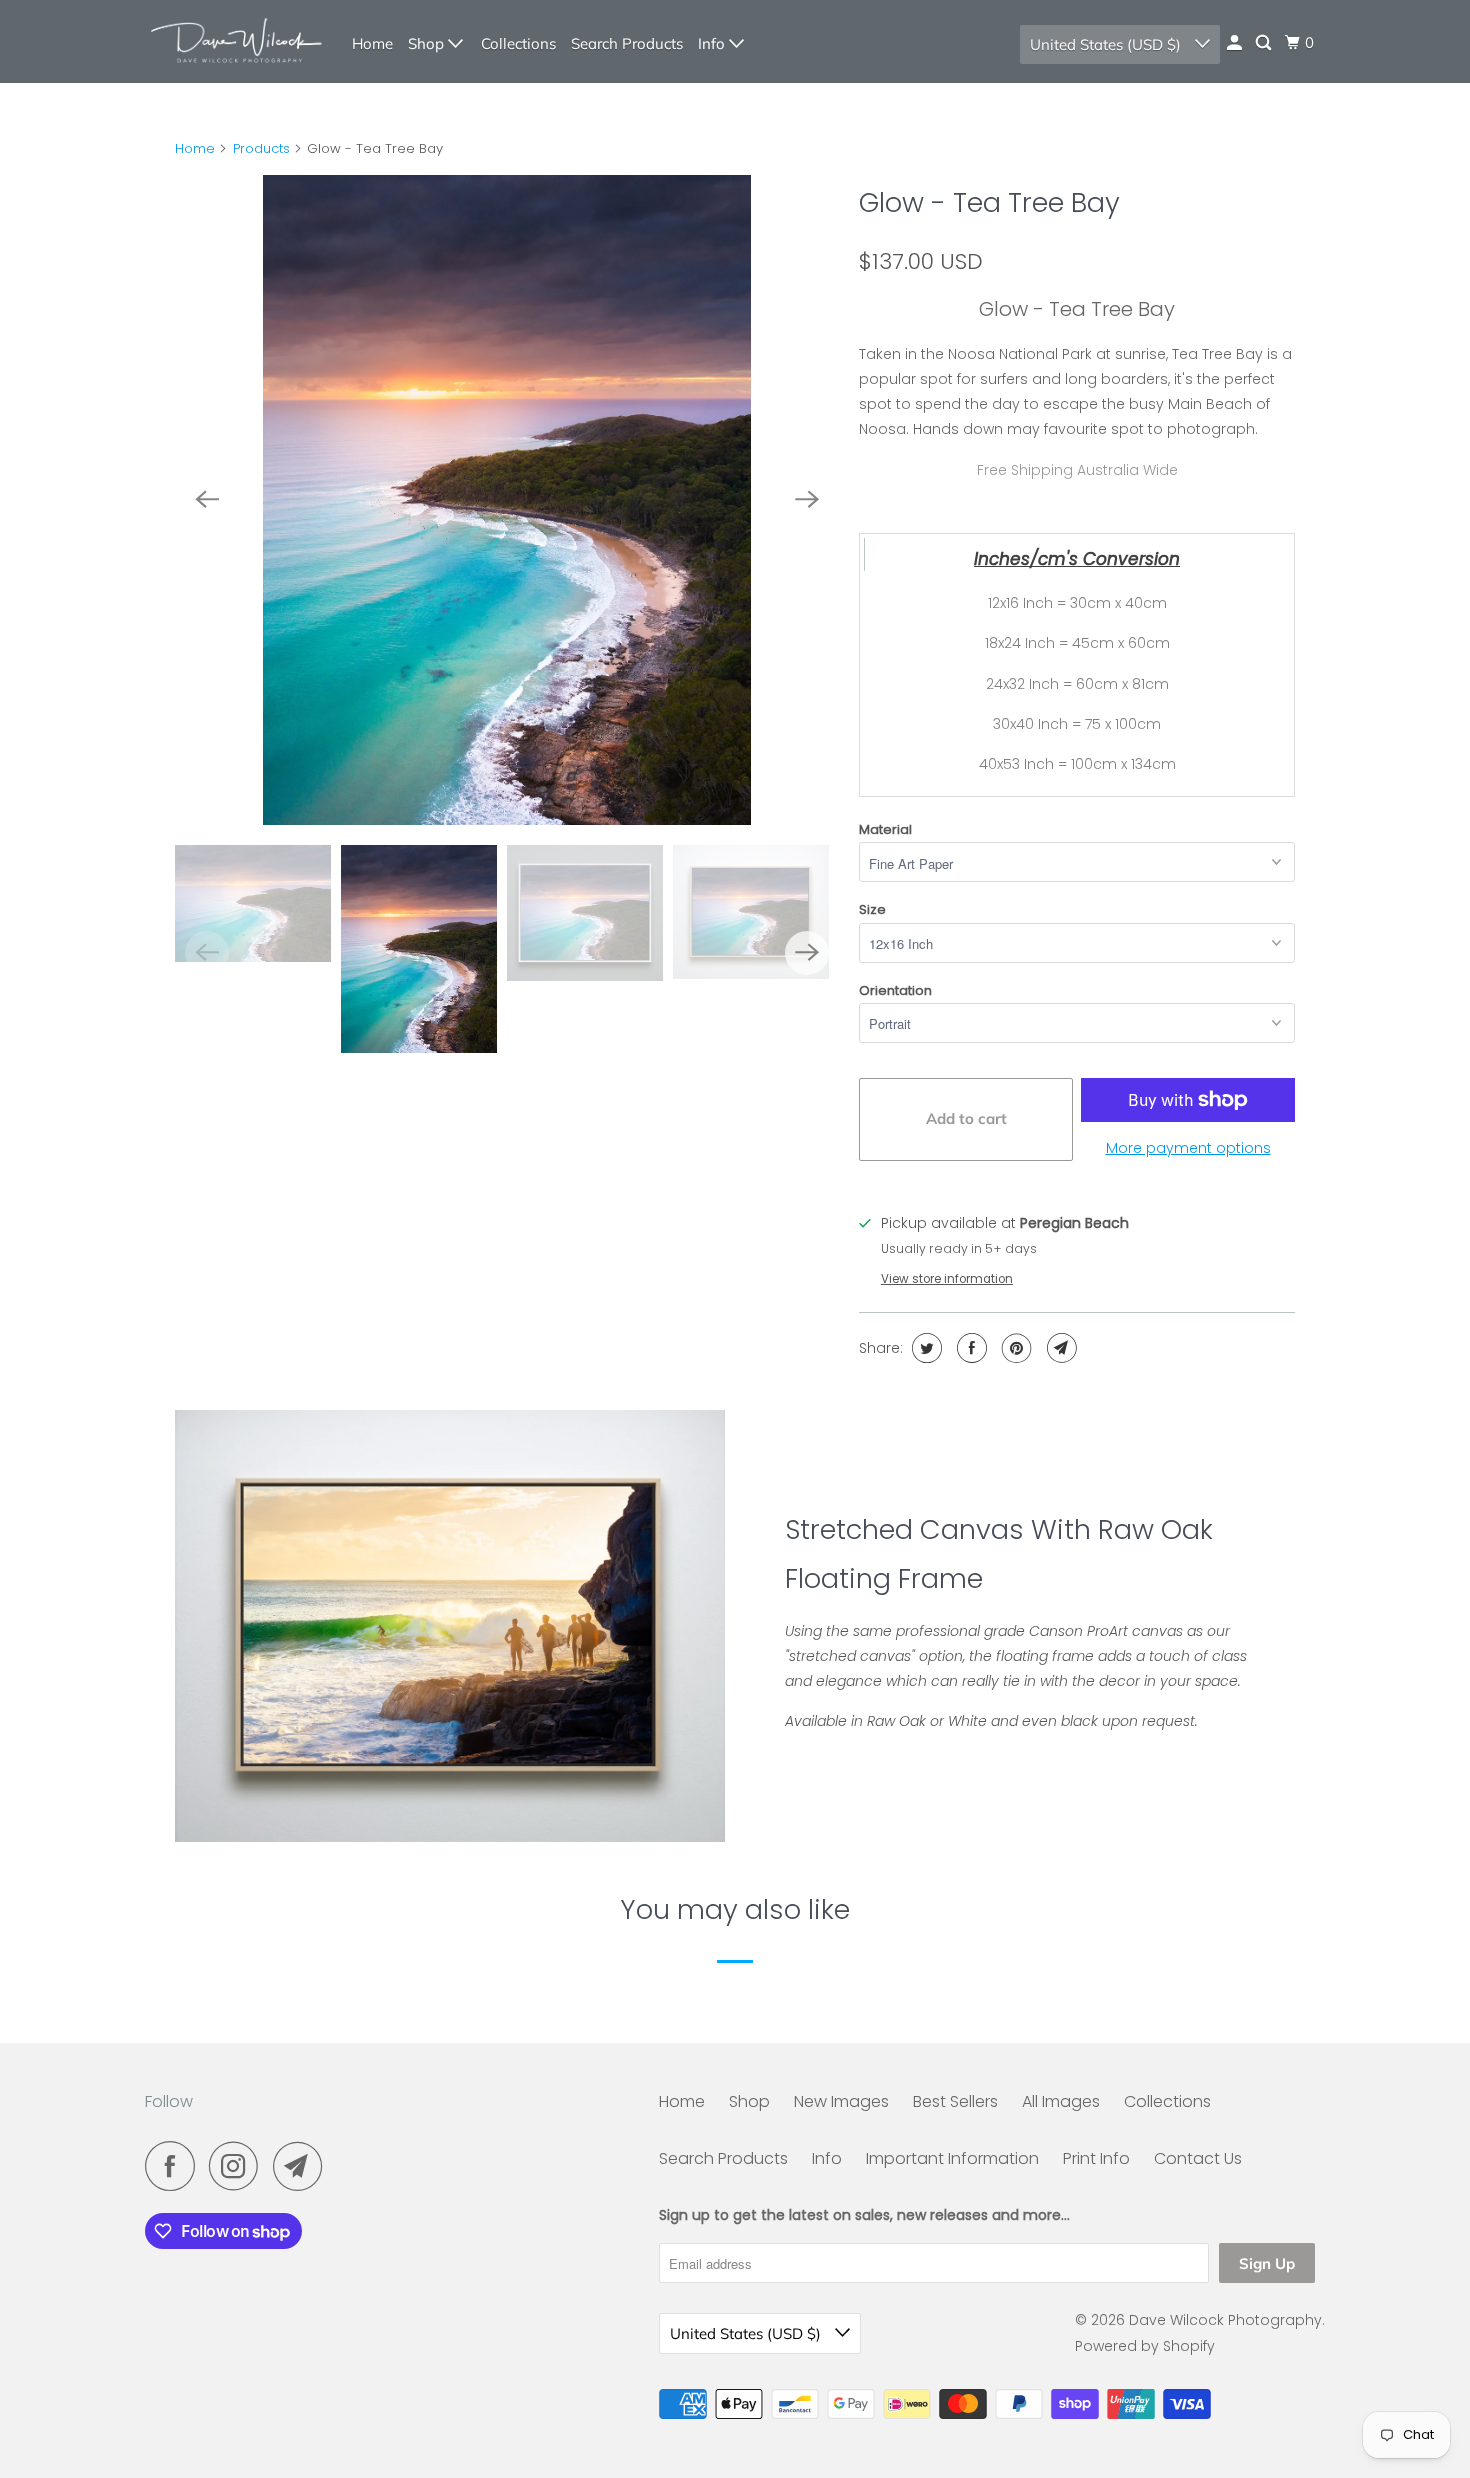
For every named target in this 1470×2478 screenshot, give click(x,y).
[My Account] (1236, 43)
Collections (518, 43)
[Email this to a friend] (1059, 1348)
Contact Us (1198, 2158)
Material (885, 829)
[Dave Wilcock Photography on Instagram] (239, 2166)
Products (261, 148)
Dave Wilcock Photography (1225, 2320)
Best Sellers (955, 2101)
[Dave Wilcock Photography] (235, 41)
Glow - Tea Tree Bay (989, 202)
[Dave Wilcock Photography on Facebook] (175, 2166)
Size (872, 909)
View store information (947, 1279)
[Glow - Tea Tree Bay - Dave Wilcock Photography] (507, 500)
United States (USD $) (1107, 44)
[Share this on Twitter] (924, 1348)
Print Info (1096, 2158)
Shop (428, 43)
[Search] (1265, 43)
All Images (1061, 2101)
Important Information (952, 2158)
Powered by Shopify (1145, 2346)
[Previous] (207, 500)
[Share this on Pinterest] (1014, 1348)
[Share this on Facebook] (969, 1348)
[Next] (807, 500)
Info (713, 43)
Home (372, 43)
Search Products (627, 43)
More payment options (1188, 1148)
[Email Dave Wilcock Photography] (303, 2166)
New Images (841, 2101)
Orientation (895, 990)
